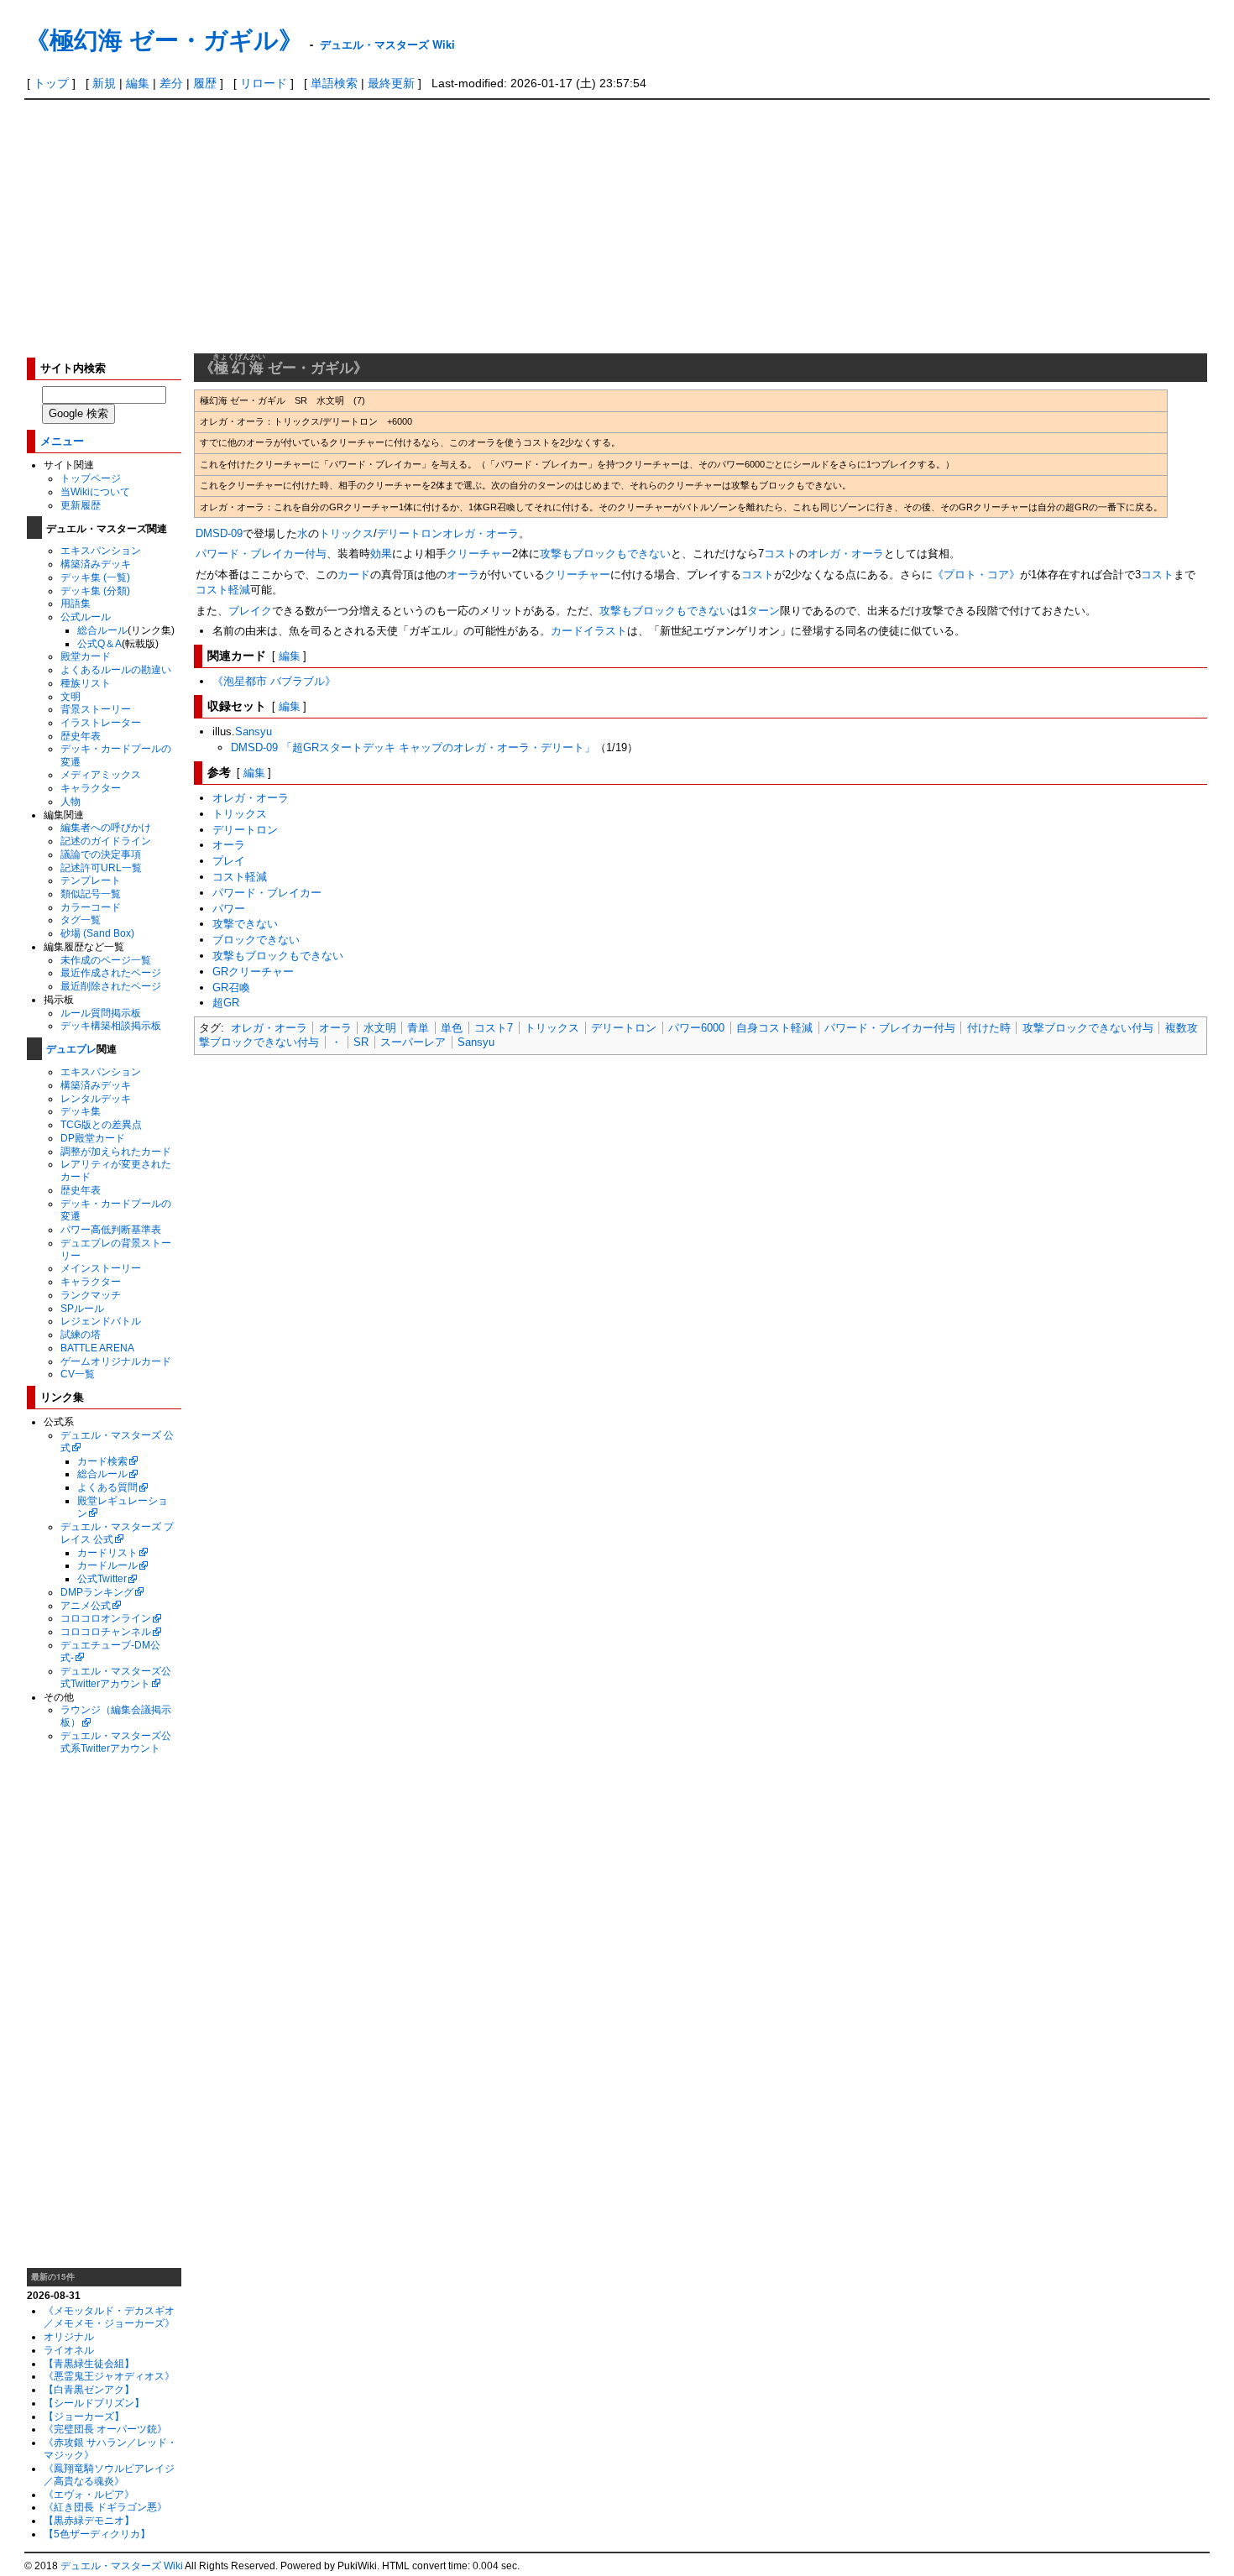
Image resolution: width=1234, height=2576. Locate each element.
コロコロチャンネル (106, 1631)
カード (354, 575)
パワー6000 (696, 1028)
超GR (226, 1003)
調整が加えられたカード (116, 1151)
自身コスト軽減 (774, 1028)
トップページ (91, 478)
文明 (71, 696)
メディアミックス (101, 774)
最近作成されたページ (111, 972)
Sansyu (254, 732)
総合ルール (102, 630)
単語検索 (334, 83)
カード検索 (102, 1461)
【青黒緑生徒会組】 (89, 2363)
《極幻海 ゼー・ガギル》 (164, 39)
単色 (452, 1028)
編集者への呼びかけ (106, 827)
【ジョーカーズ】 (84, 2416)
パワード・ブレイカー (250, 554)
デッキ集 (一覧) (95, 577)
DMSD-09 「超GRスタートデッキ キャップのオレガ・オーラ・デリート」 (413, 747)
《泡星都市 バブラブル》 (274, 681)
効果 (381, 554)
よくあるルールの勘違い (116, 669)
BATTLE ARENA (97, 1348)
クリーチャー (479, 554)
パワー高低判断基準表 (111, 1229)
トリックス (346, 533)
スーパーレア (413, 1042)
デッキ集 (81, 1111)
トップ (51, 83)
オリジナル (69, 2336)
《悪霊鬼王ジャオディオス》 (109, 2376)
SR (361, 1042)
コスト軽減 (223, 590)
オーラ (463, 575)
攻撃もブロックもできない (605, 554)
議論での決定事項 (101, 854)
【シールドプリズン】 (94, 2403)
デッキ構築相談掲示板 (111, 1025)
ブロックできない (256, 940)
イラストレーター (101, 722)
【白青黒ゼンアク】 (89, 2389)
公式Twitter (102, 1578)
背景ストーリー (96, 709)
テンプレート (91, 880)
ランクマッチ (91, 1295)
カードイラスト (589, 631)
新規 (104, 83)
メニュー (62, 440)
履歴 (205, 83)
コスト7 (494, 1028)
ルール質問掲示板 (101, 1013)
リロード (264, 83)
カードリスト (107, 1552)
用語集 (76, 603)
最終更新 (391, 83)
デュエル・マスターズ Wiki (387, 44)
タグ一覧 (81, 920)
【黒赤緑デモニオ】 (89, 2520)
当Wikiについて (95, 491)
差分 (171, 83)
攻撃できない (245, 924)
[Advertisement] (617, 226)
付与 (316, 554)
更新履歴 (81, 505)
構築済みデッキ (96, 564)
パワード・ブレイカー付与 (890, 1028)
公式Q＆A (99, 643)
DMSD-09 (219, 533)
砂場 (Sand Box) (97, 933)
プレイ (229, 861)
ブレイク (250, 611)
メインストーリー (101, 1268)
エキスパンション (101, 550)
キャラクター (91, 788)
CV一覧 (78, 1374)
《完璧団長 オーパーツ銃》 (105, 2429)
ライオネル (69, 2350)
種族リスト (86, 683)
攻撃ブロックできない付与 (1088, 1028)
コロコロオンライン (106, 1618)
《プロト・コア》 (976, 575)
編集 (138, 83)
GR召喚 (231, 988)
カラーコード (91, 907)
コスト (780, 554)
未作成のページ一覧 (106, 960)
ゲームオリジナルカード (116, 1361)
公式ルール (86, 617)
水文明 (380, 1028)
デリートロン (410, 533)
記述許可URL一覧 (101, 867)
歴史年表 (81, 736)
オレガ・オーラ (481, 533)
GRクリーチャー (253, 972)
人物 (71, 801)
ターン (763, 611)
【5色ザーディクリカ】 (97, 2534)
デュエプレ (71, 1048)
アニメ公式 (86, 1605)
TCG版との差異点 (101, 1124)
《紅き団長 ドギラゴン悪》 (105, 2507)
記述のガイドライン (106, 841)
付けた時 (989, 1028)
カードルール (107, 1565)
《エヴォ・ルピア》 (89, 2494)
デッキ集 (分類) (95, 590)
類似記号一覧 (91, 894)
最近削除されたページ (111, 986)
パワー (229, 909)
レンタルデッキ (96, 1098)
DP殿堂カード (93, 1138)
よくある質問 (107, 1487)
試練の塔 (81, 1334)
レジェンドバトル (101, 1321)
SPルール (82, 1308)
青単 (418, 1028)
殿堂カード (86, 656)
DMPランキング (97, 1592)
